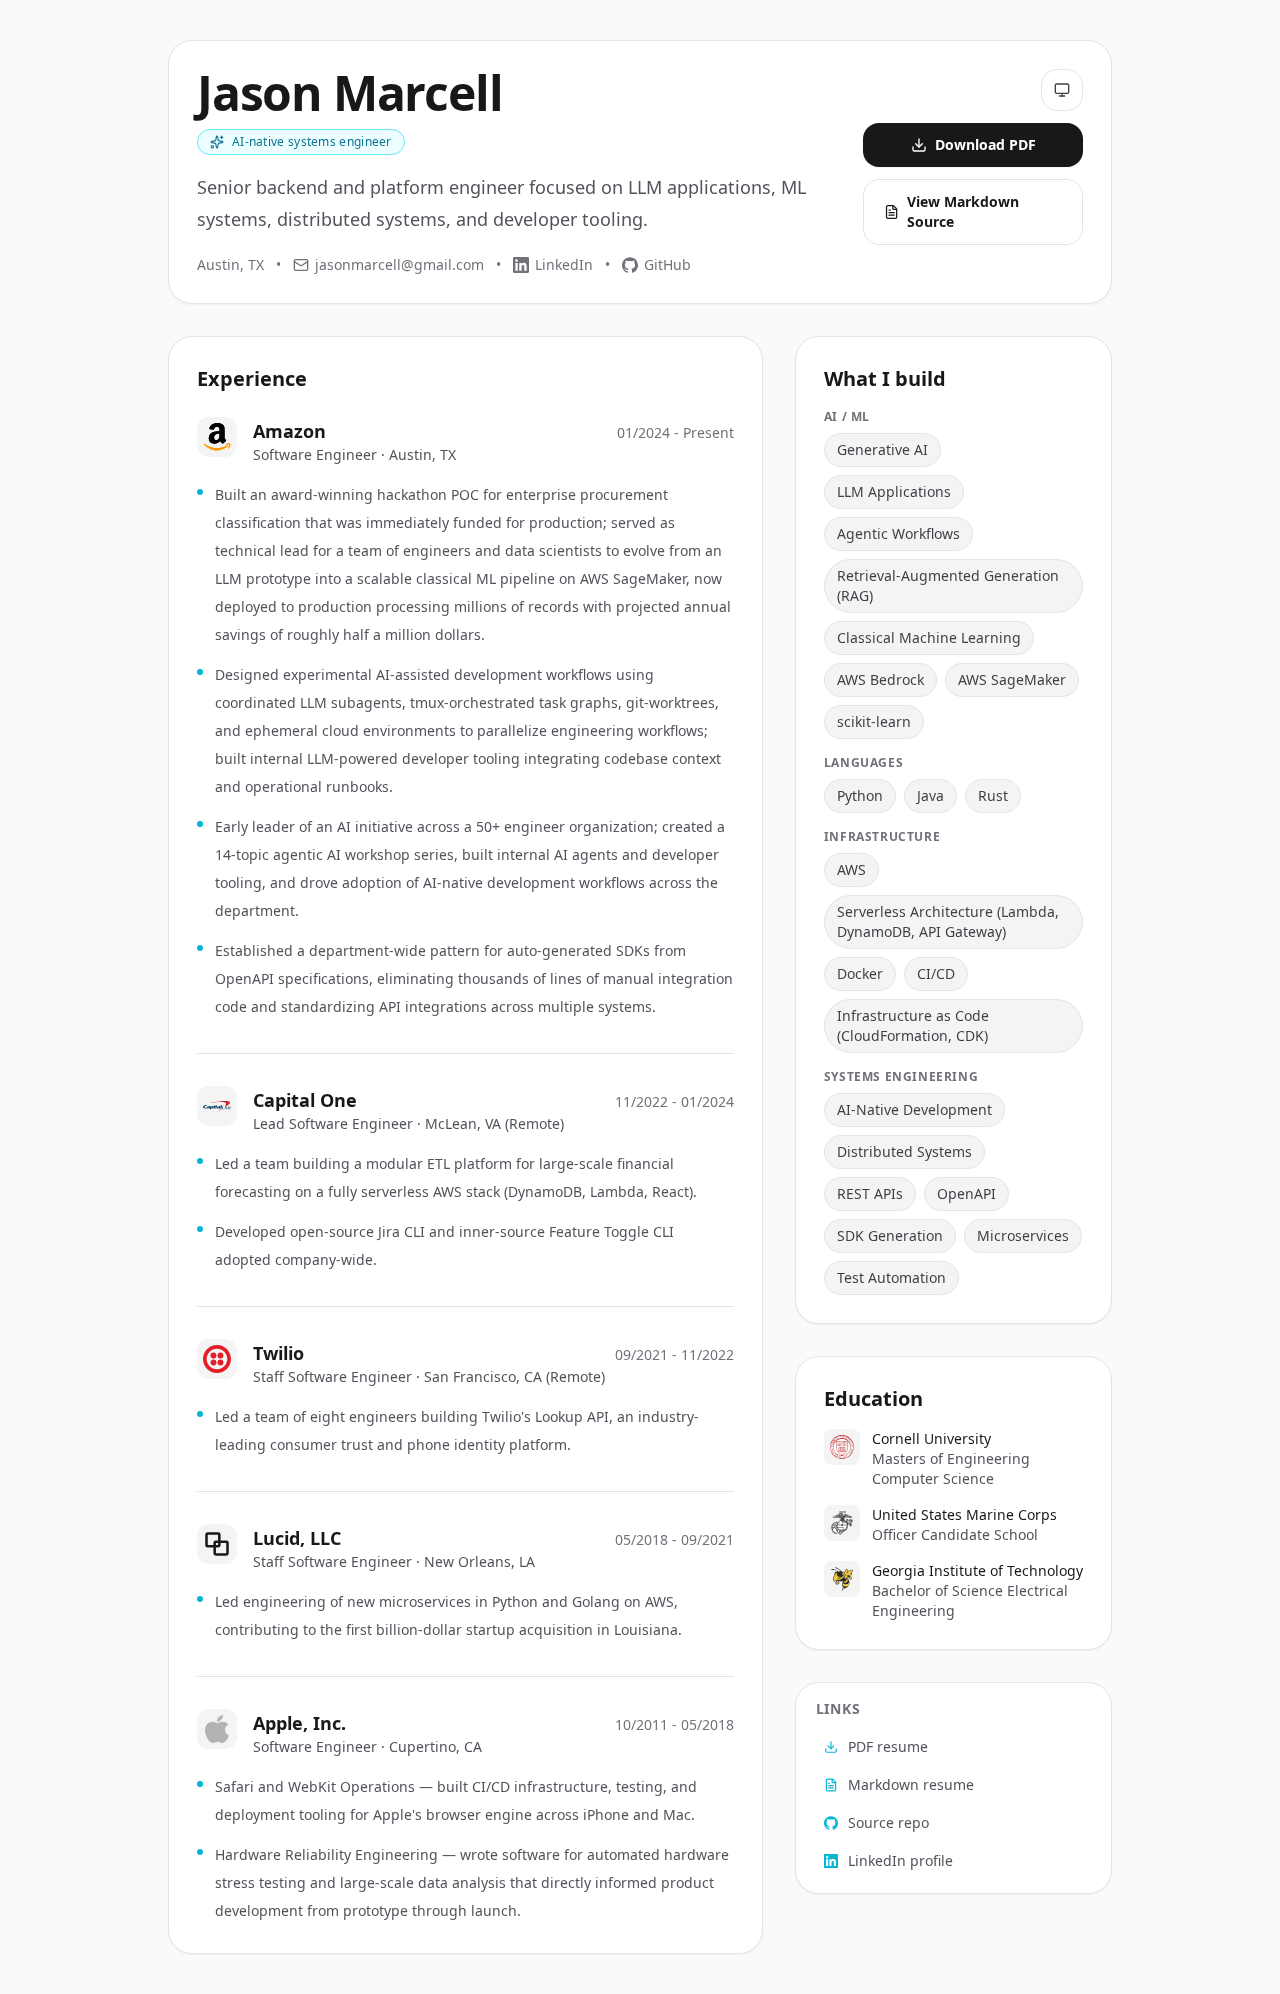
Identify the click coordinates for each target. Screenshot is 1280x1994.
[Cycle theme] (1062, 90)
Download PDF (985, 144)
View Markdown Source (963, 211)
